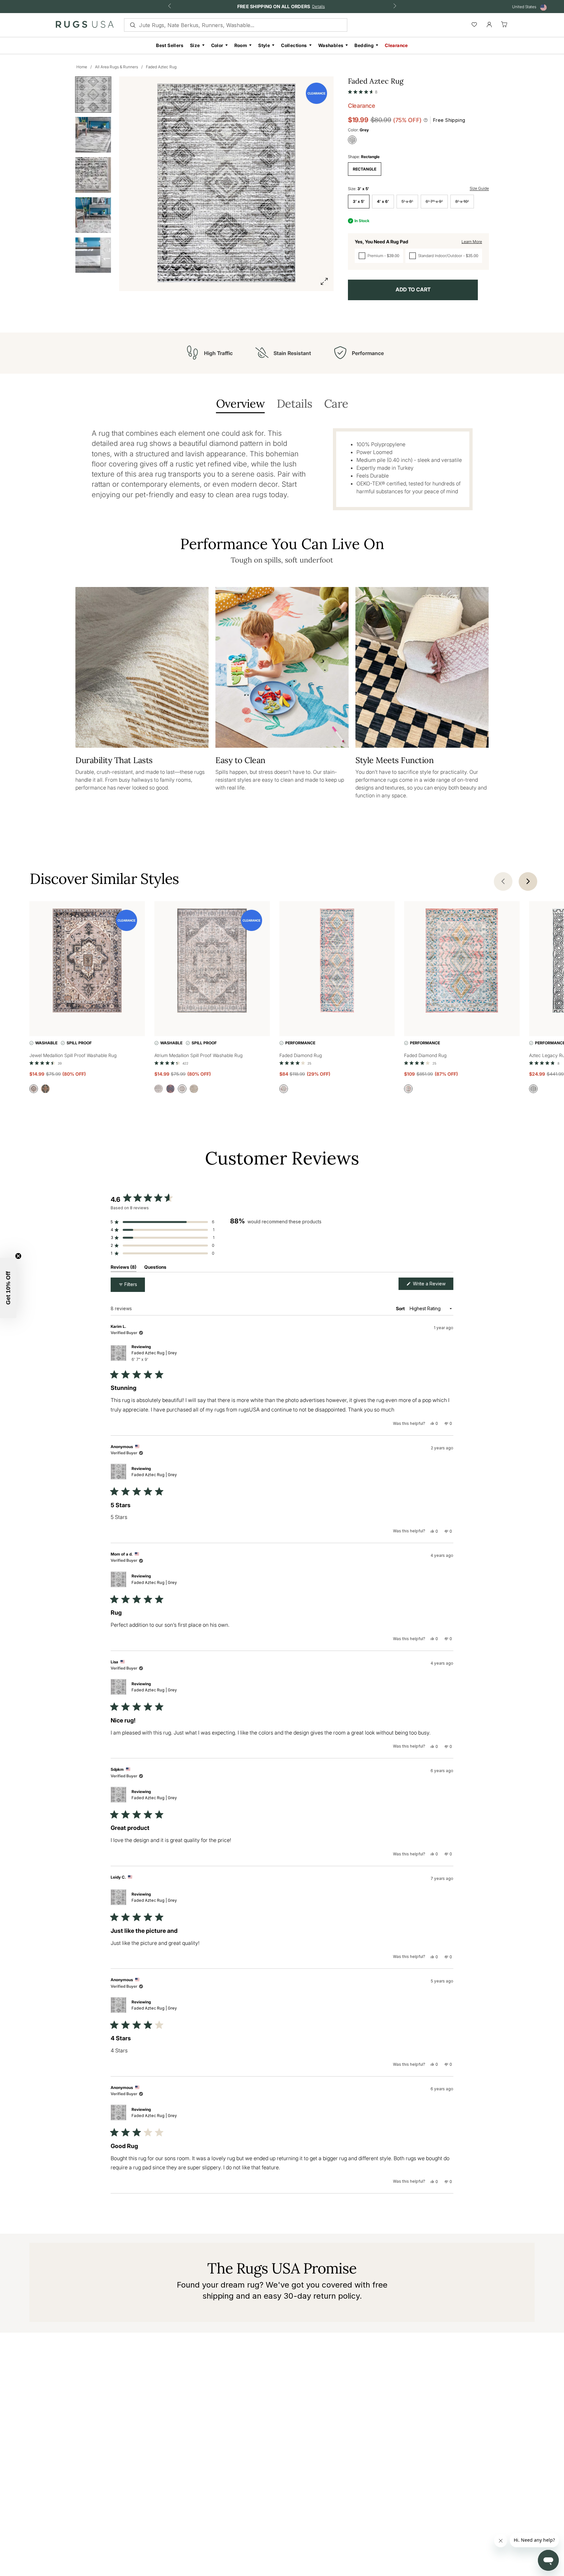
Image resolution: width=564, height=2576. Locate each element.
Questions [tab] (155, 1268)
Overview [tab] (240, 404)
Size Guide (479, 188)
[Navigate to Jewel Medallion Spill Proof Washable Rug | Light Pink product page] (87, 962)
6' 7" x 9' (434, 201)
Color (217, 45)
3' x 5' (359, 201)
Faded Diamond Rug (301, 1055)
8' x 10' (462, 201)
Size (195, 45)
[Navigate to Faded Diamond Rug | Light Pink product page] (337, 962)
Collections (294, 45)
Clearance (396, 45)
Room (241, 45)
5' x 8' (407, 201)
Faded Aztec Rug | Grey (154, 1356)
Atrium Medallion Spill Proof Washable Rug (198, 1055)
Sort (401, 1308)
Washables (331, 45)
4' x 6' (383, 201)
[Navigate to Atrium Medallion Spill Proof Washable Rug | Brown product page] (212, 962)
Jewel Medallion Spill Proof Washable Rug (73, 1055)
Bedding (364, 45)
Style (264, 45)
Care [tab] (336, 404)
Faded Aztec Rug (161, 67)
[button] (363, 90)
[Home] (85, 26)
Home (82, 67)
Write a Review (432, 1285)
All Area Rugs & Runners (117, 67)
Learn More (472, 242)
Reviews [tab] (124, 1268)
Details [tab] (294, 404)
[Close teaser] (18, 1256)
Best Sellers (170, 45)
